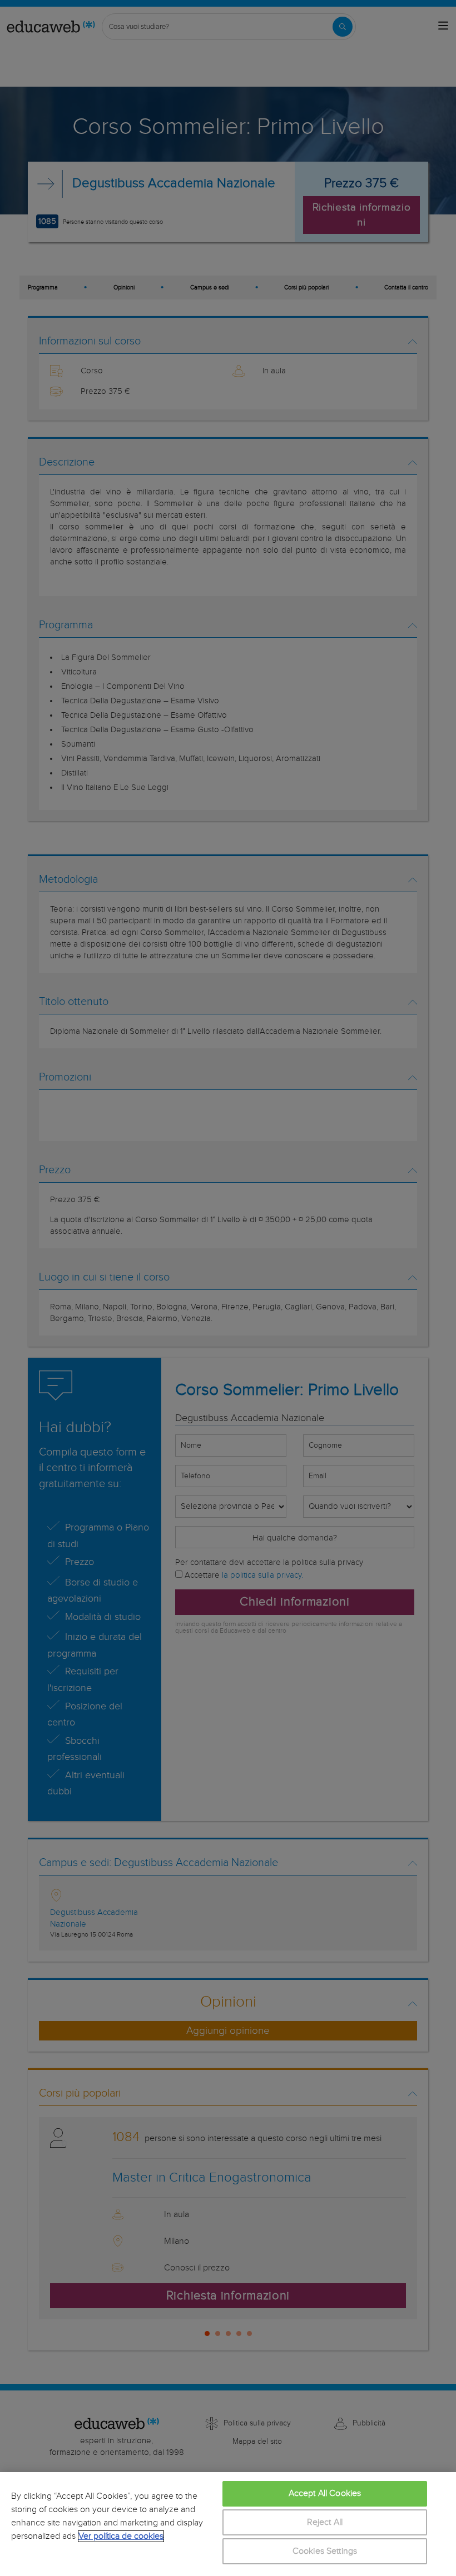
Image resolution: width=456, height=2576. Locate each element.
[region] (228, 2524)
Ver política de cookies (121, 2536)
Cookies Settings (325, 2551)
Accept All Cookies (325, 2494)
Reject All (325, 2522)
